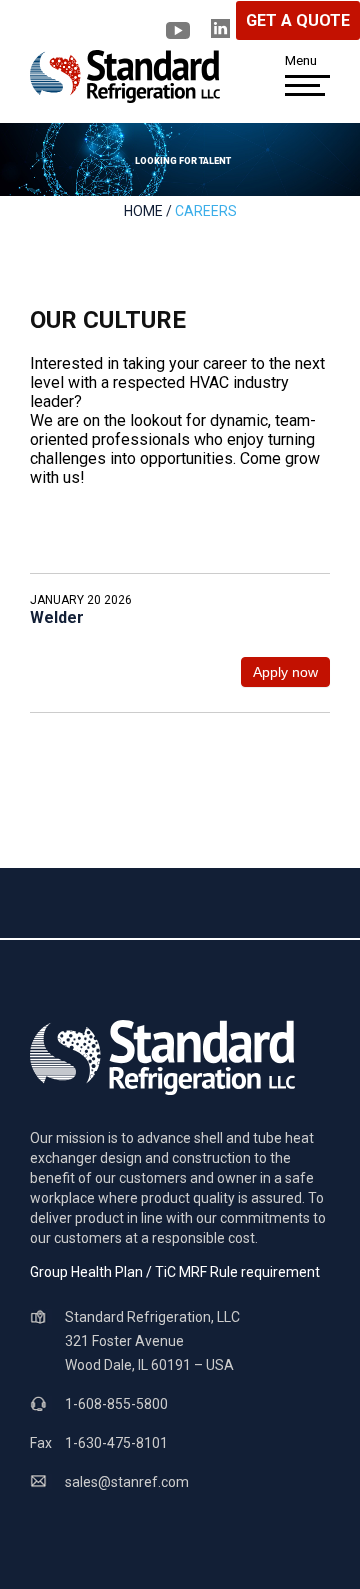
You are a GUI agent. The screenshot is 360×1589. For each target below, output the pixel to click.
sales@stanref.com (127, 1482)
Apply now (285, 672)
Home (143, 211)
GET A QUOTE (298, 20)
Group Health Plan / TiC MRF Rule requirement (175, 1272)
